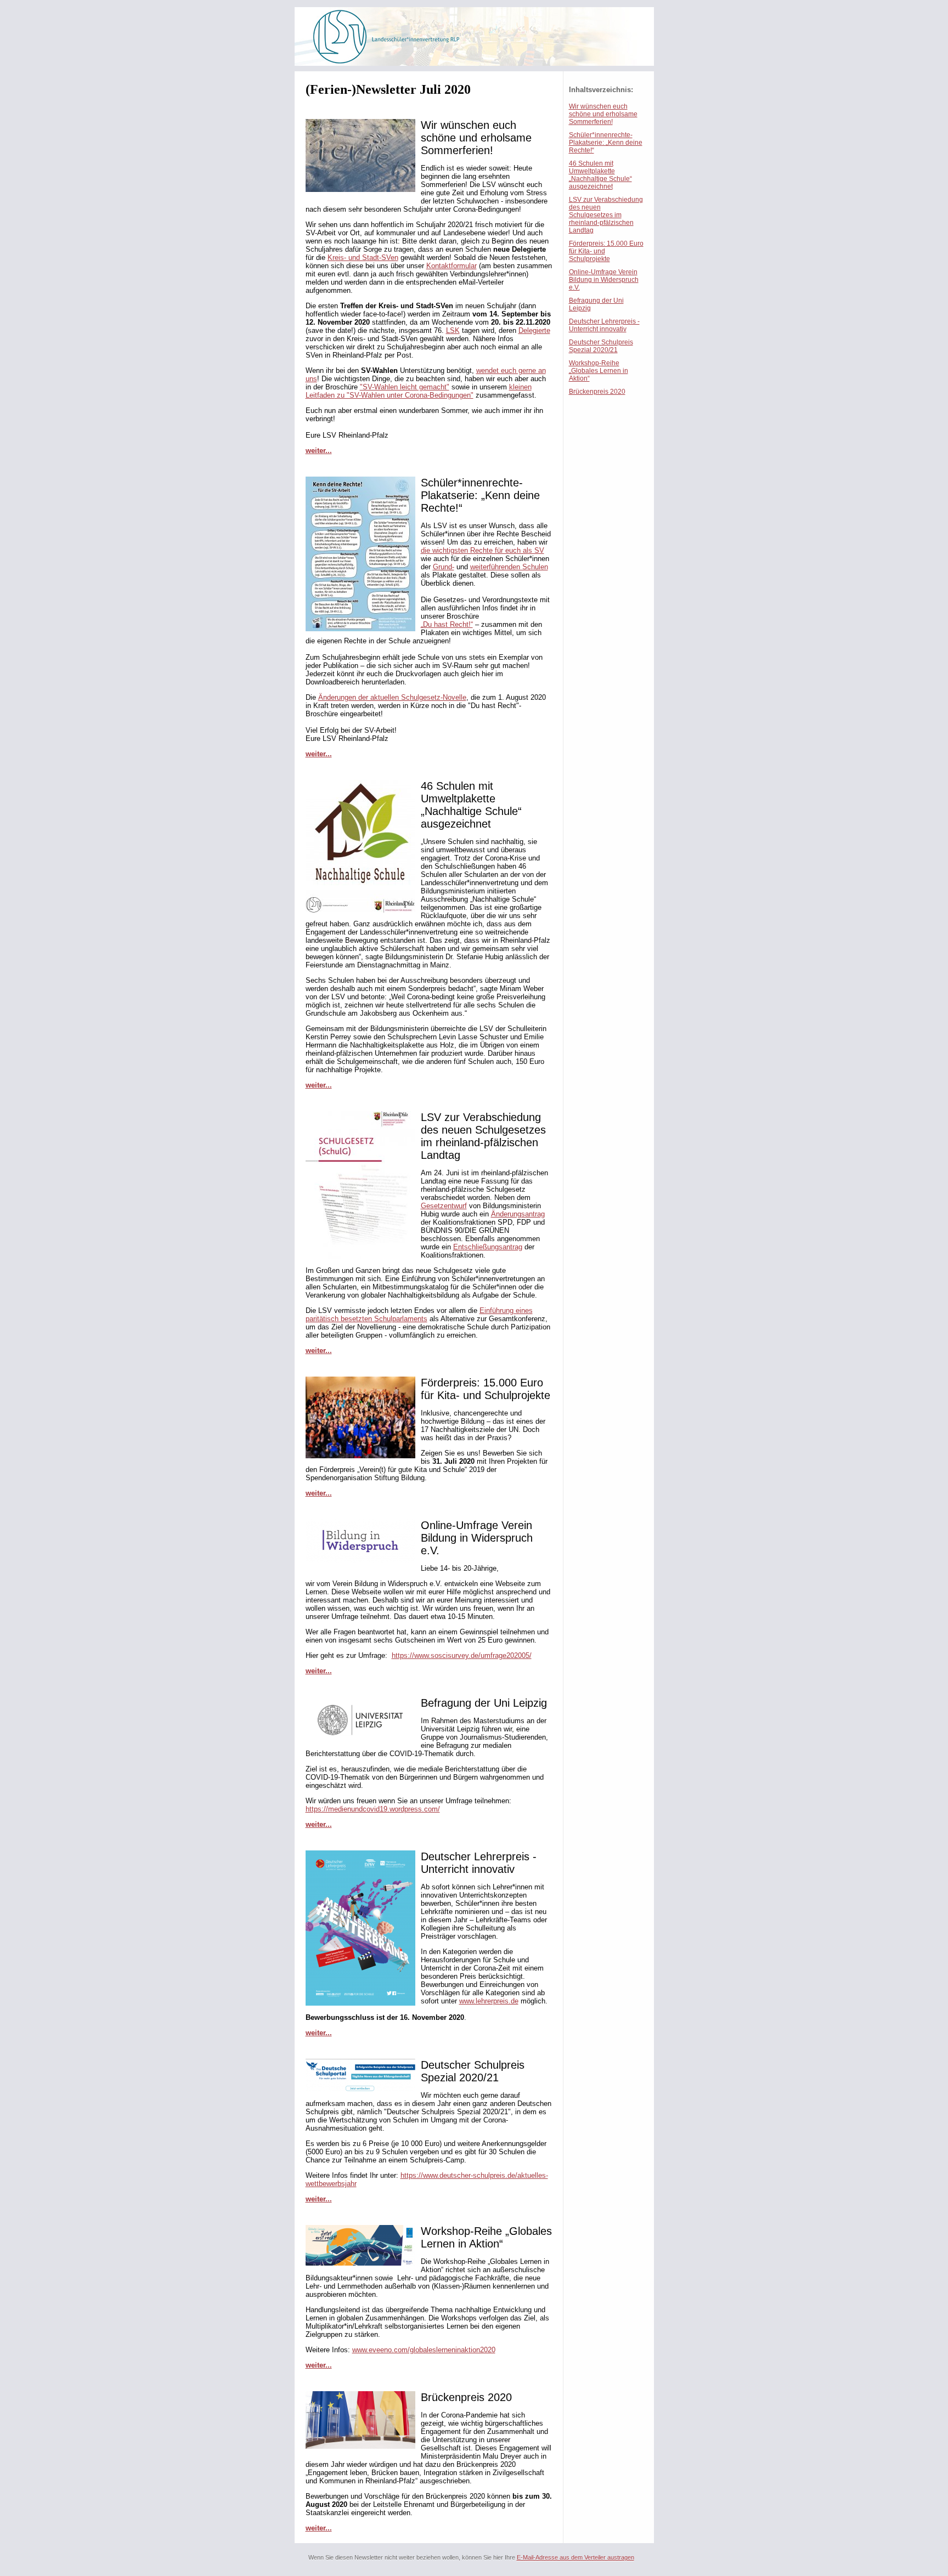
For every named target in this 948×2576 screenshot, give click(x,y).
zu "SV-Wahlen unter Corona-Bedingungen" (404, 395)
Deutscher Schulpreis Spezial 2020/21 (601, 346)
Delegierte (534, 330)
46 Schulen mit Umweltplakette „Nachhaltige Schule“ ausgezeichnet (600, 175)
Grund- (444, 567)
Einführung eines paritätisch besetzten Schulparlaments (419, 1315)
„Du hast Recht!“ (447, 624)
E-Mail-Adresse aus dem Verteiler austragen (575, 2557)
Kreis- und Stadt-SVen (363, 257)
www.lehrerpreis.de (489, 2001)
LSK (453, 330)
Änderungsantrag (518, 1214)
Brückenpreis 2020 (597, 392)
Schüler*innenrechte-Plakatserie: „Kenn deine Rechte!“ (606, 143)
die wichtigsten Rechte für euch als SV (483, 550)
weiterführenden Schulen (509, 567)
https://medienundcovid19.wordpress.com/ (373, 1809)
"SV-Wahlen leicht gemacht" (405, 387)
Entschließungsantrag (488, 1247)
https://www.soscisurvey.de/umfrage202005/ (462, 1655)
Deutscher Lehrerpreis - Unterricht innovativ (604, 325)
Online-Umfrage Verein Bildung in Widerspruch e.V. (604, 280)
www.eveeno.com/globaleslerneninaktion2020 (424, 2350)
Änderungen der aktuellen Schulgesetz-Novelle (392, 697)
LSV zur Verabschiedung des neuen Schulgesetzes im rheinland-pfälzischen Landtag (606, 215)
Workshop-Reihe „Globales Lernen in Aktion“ (599, 371)
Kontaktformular (452, 266)
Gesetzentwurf (444, 1206)
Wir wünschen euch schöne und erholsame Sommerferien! (603, 114)
